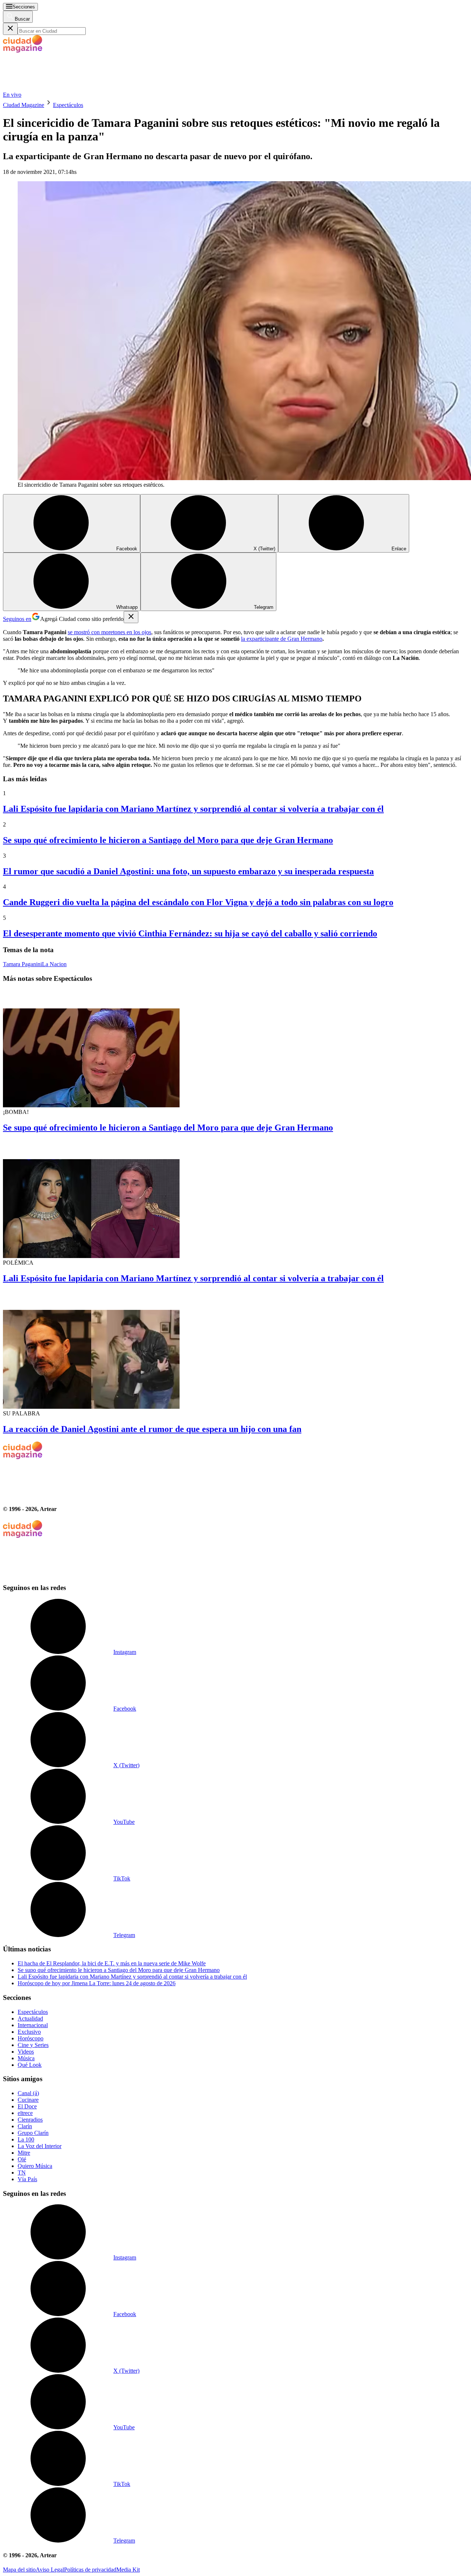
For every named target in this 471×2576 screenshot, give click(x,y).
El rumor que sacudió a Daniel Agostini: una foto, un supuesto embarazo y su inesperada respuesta (188, 871)
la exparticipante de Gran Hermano (282, 639)
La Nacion (54, 964)
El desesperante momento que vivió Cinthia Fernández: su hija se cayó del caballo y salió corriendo (190, 933)
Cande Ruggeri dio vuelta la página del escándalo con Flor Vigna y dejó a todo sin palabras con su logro (198, 902)
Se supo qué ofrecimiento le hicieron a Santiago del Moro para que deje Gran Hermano (168, 840)
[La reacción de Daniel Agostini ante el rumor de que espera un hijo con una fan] (235, 1350)
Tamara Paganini (22, 964)
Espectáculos (68, 105)
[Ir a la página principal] (58, 88)
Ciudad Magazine (24, 105)
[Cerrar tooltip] (131, 617)
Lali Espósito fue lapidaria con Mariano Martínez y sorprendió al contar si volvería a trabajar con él (193, 809)
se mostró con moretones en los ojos (109, 632)
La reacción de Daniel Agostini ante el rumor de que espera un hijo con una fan (152, 1429)
